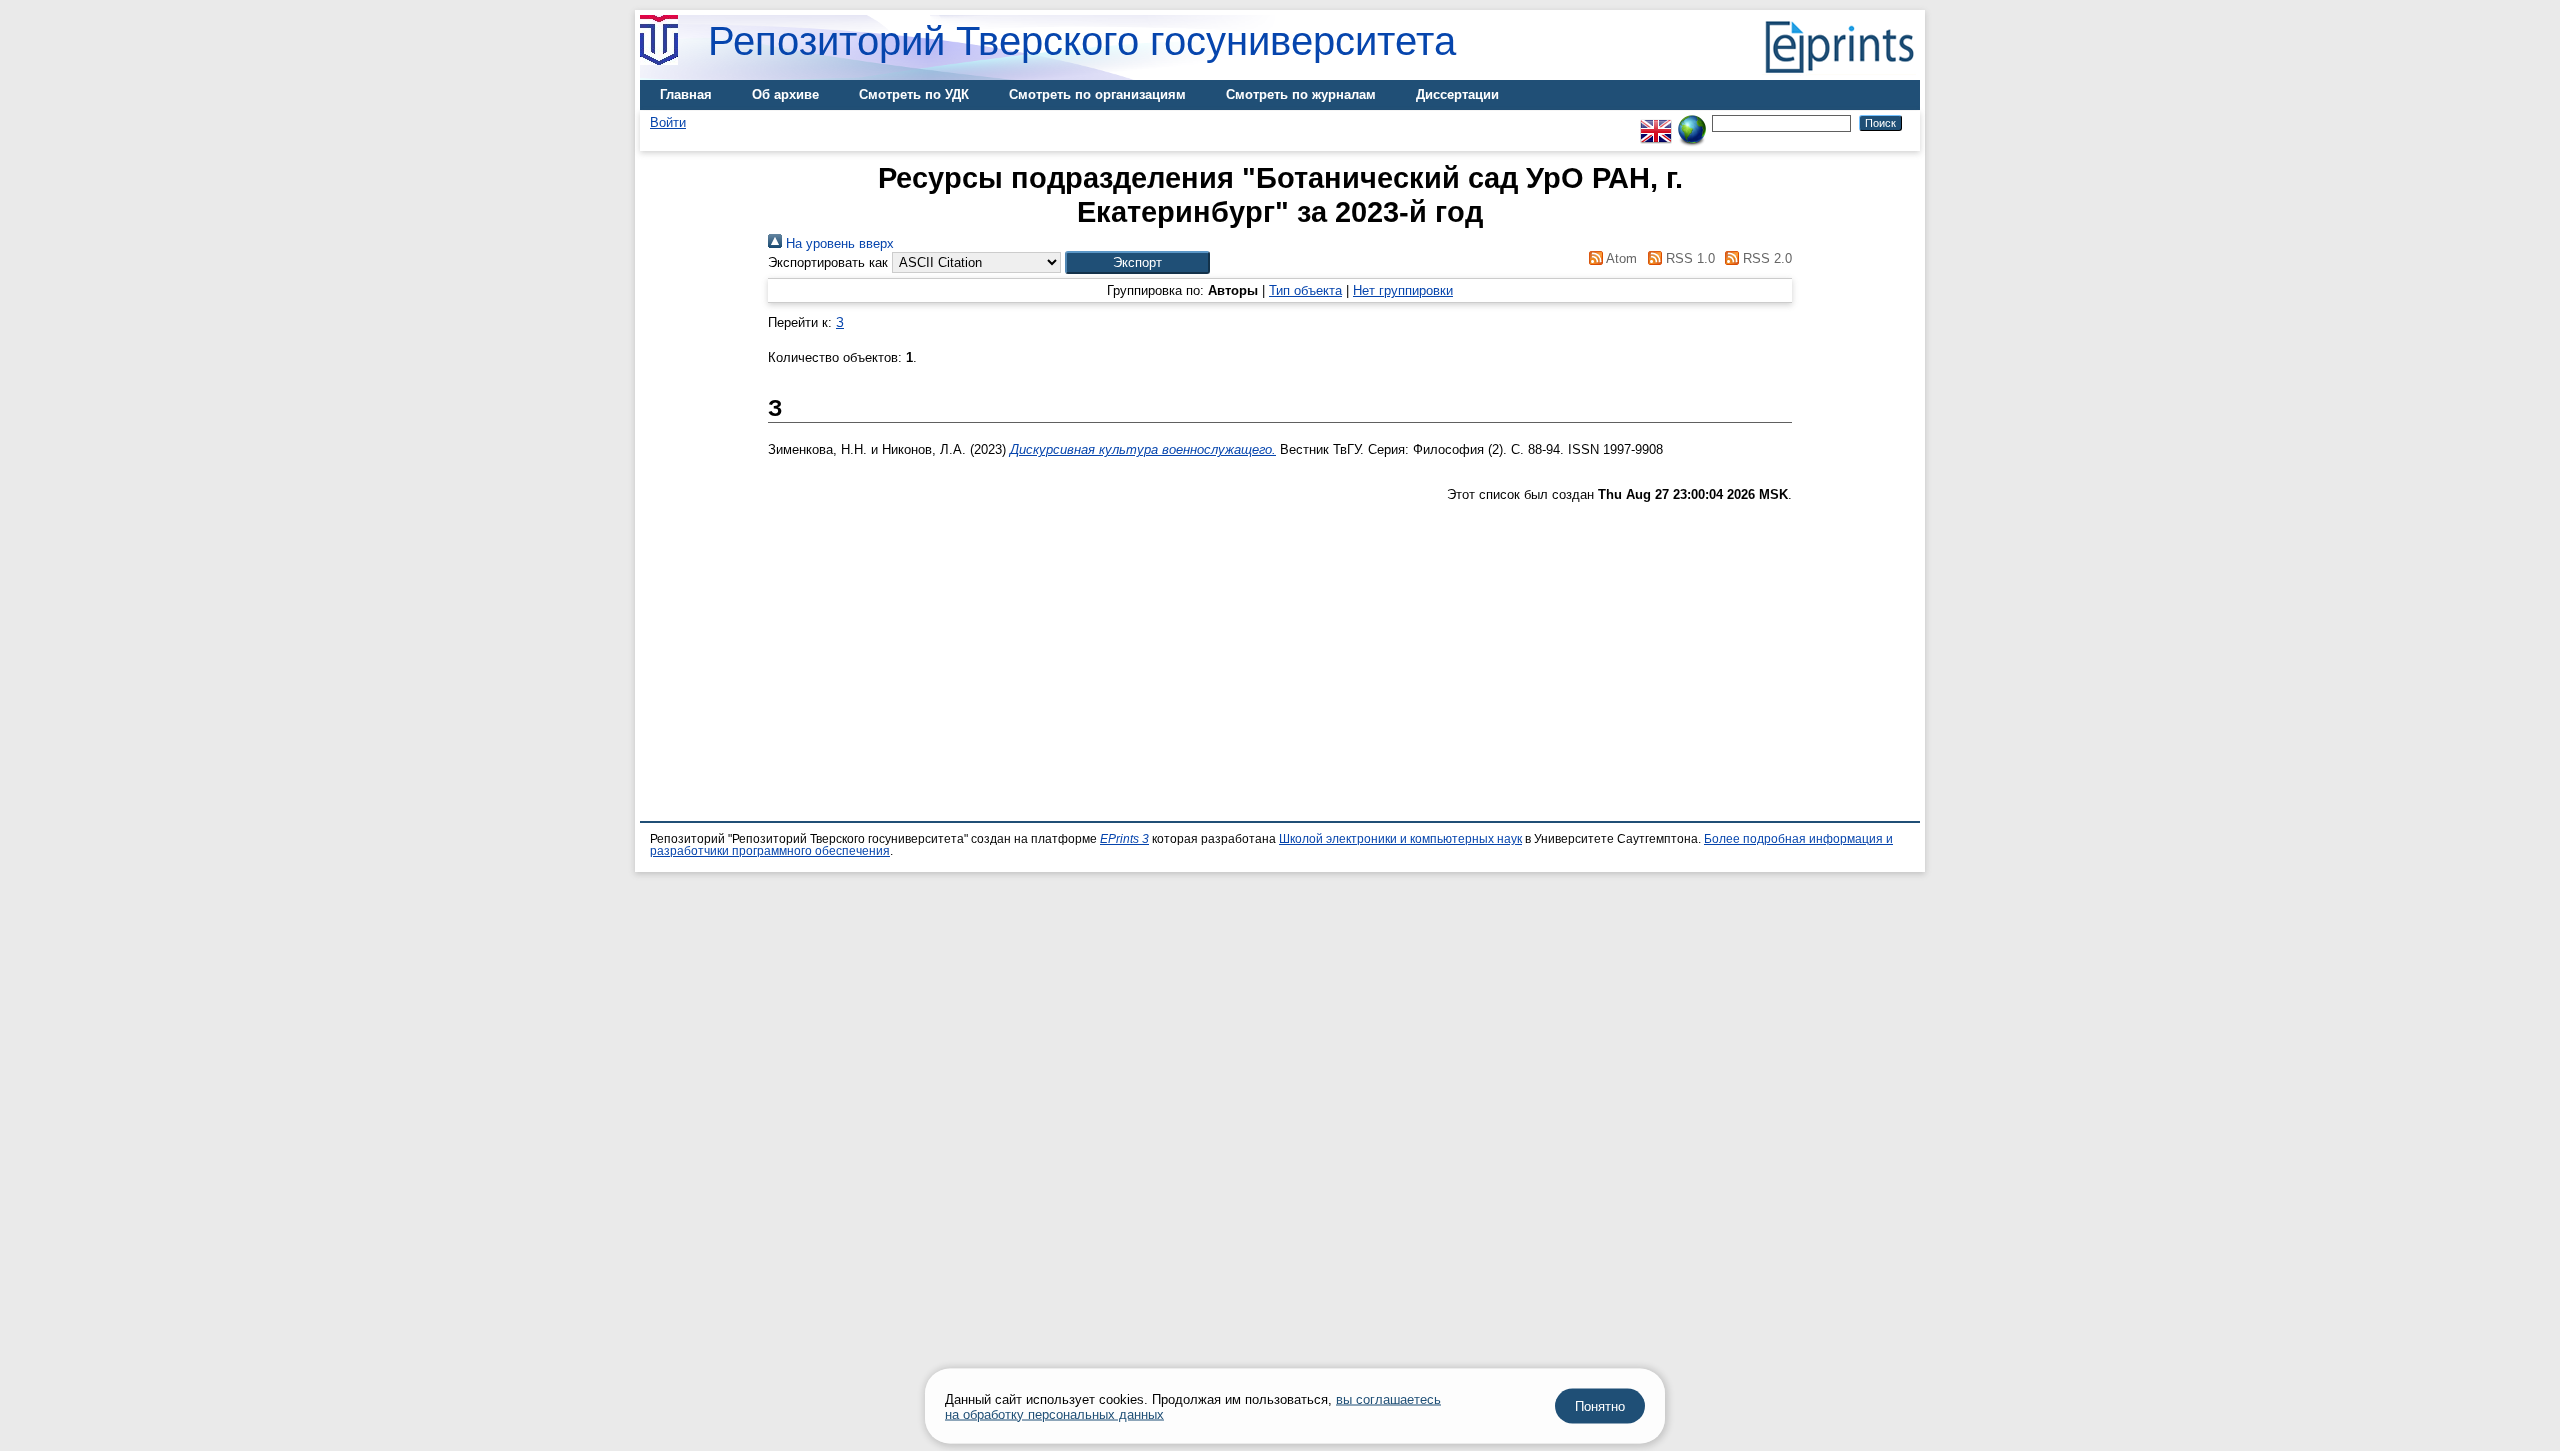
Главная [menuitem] (686, 94)
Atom (1620, 258)
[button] (1137, 262)
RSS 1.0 (1688, 258)
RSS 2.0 (1765, 258)
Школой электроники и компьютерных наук (1400, 839)
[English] (1656, 122)
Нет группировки (1403, 290)
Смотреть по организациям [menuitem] (1097, 94)
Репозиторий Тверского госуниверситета (1082, 41)
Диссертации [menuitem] (1457, 94)
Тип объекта (1305, 290)
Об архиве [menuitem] (785, 94)
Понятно (1600, 1406)
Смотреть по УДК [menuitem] (914, 94)
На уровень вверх (838, 243)
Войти (668, 122)
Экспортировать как (828, 262)
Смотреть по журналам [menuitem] (1301, 94)
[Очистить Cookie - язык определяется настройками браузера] (1692, 122)
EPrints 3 (1124, 839)
